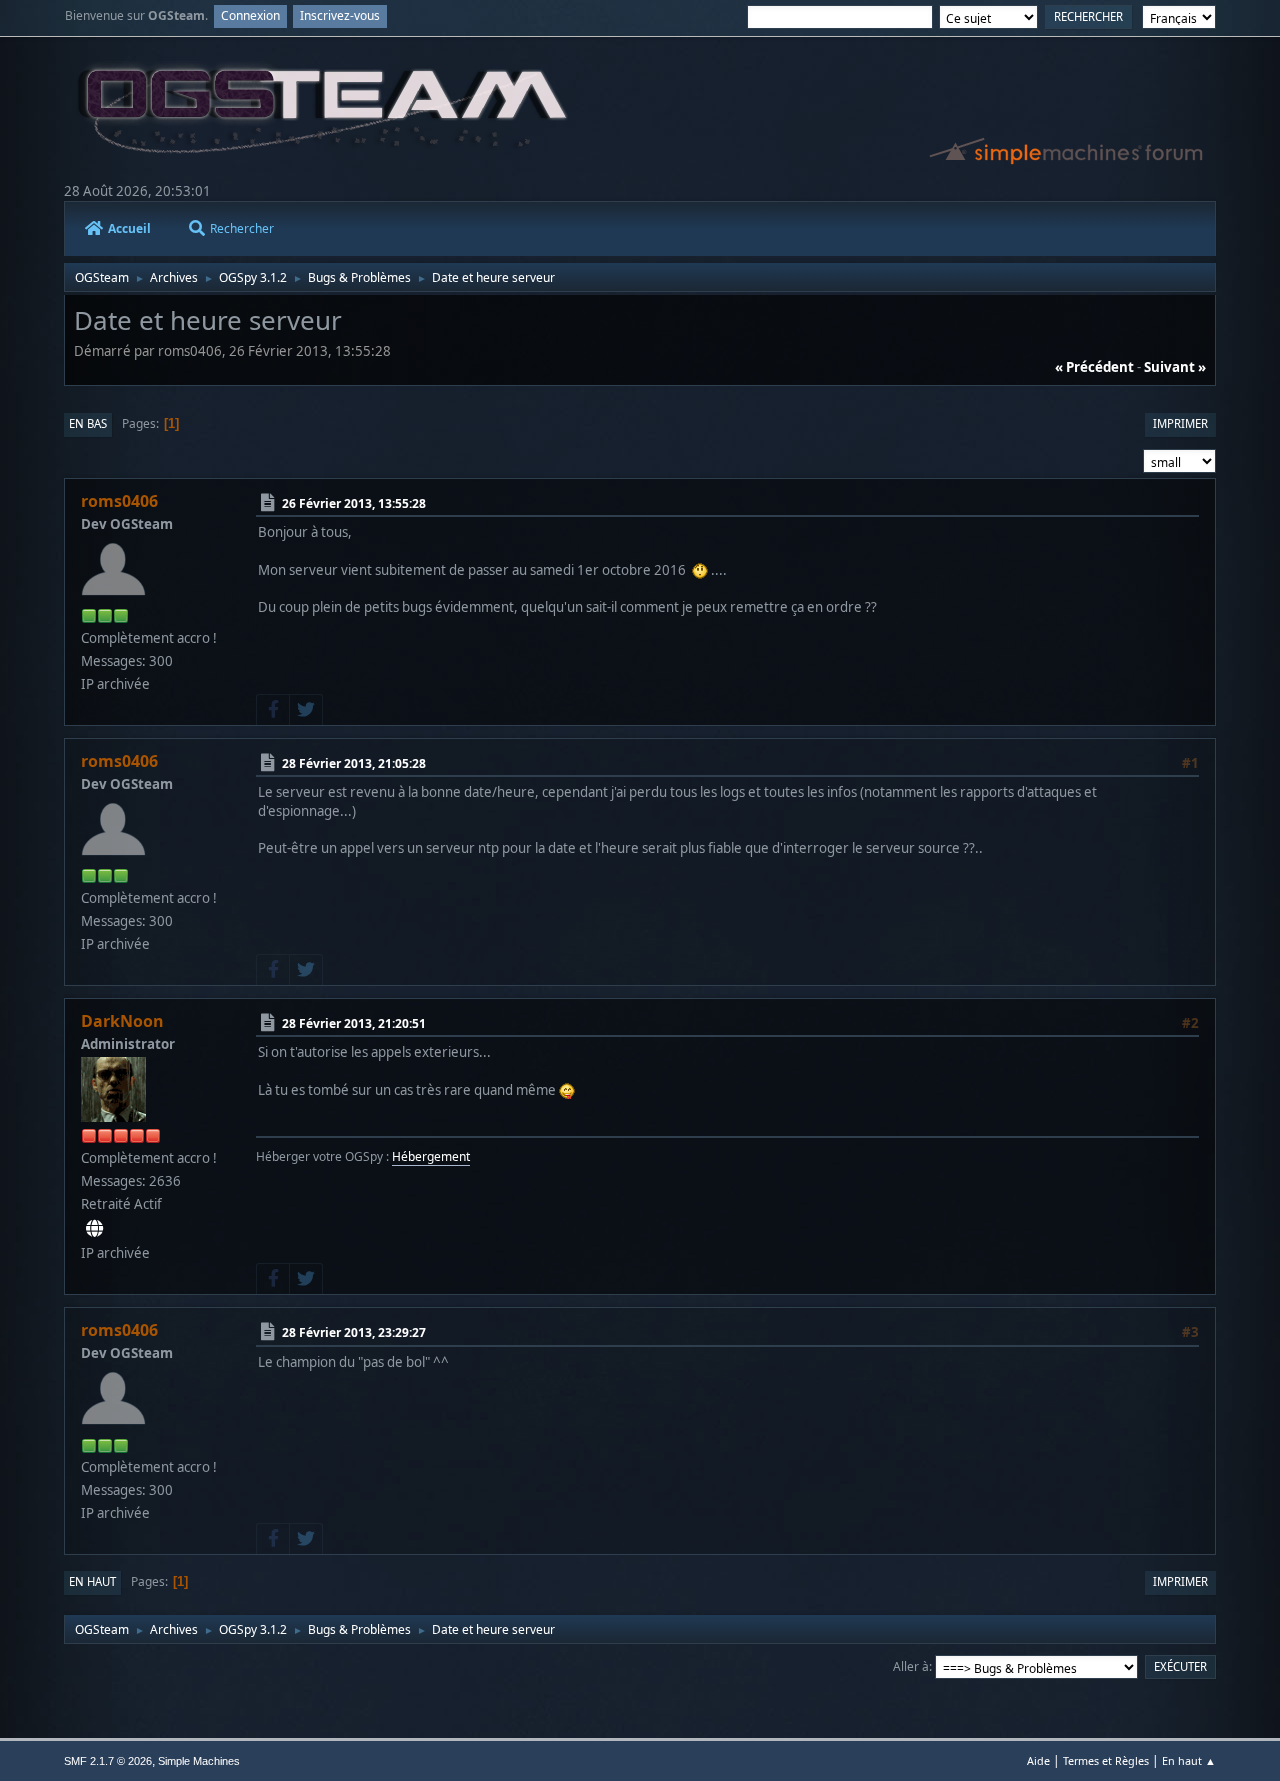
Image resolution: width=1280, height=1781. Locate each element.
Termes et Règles (1106, 1760)
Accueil (129, 228)
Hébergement (431, 1156)
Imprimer (1180, 423)
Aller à (911, 1666)
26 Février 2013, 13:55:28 (354, 503)
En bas (88, 423)
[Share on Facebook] (273, 710)
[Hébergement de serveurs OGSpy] (94, 1229)
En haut (92, 1581)
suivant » (1175, 367)
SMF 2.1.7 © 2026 (108, 1761)
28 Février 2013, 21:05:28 (354, 763)
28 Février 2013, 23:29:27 (354, 1332)
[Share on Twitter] (306, 710)
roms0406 (119, 501)
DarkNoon (122, 1021)
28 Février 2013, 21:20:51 (354, 1023)
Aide (1038, 1760)
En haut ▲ (1189, 1760)
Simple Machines (199, 1761)
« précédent (1094, 367)
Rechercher (242, 228)
